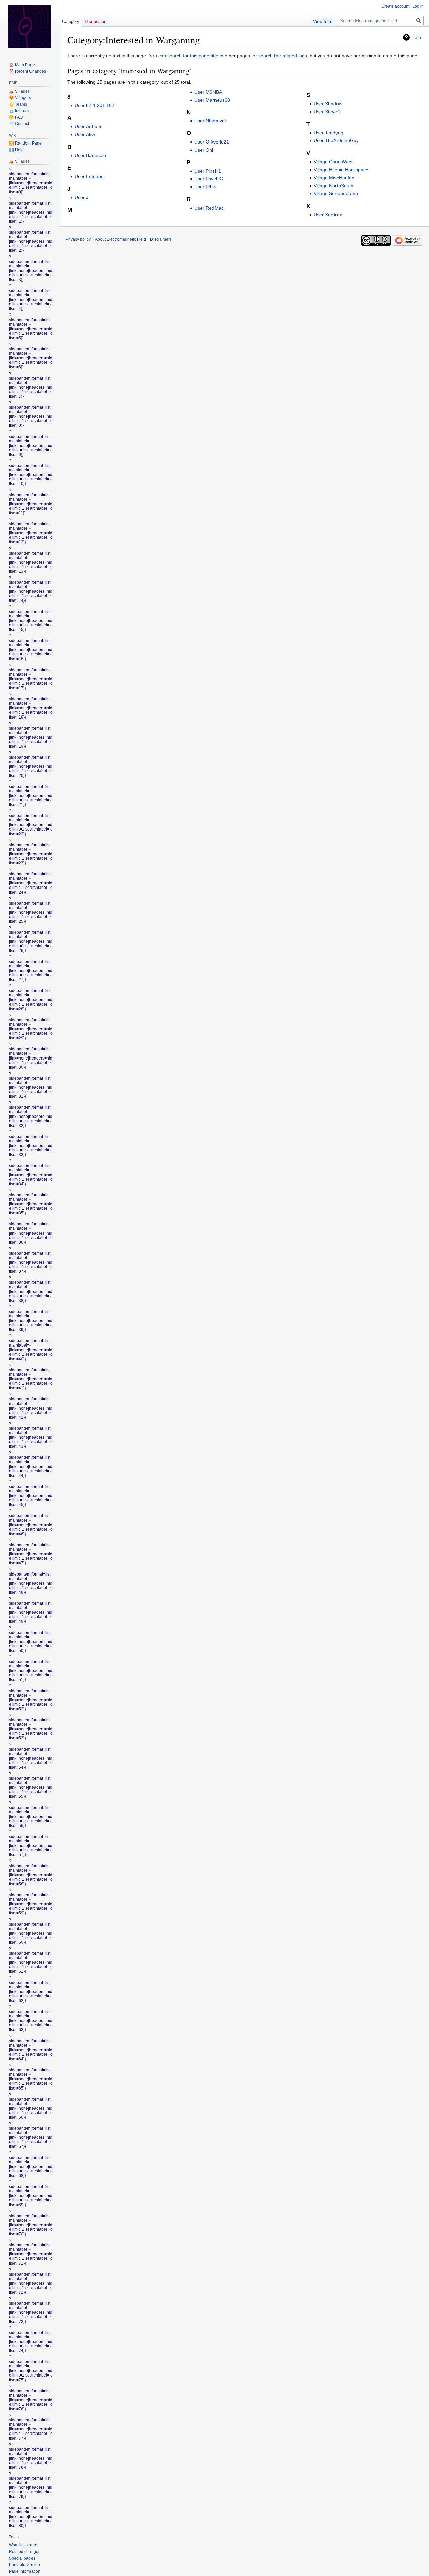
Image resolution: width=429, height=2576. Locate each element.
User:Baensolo (90, 155)
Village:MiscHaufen (334, 178)
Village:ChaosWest (334, 162)
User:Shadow (328, 104)
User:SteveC (327, 112)
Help (416, 37)
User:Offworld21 (212, 142)
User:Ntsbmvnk (211, 121)
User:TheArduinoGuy (336, 140)
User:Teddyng (328, 133)
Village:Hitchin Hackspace (341, 170)
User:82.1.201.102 (95, 105)
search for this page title (193, 56)
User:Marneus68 (212, 100)
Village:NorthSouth (333, 186)
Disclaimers (161, 239)
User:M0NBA (208, 92)
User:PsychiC (209, 179)
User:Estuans (89, 176)
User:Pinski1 (208, 171)
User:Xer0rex (328, 215)
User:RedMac (209, 208)
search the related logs (283, 56)
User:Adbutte (89, 126)
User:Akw (85, 134)
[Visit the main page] (29, 27)
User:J (82, 197)
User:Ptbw (205, 187)
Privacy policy (78, 239)
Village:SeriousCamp (336, 193)
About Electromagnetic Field (120, 239)
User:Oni (204, 150)
